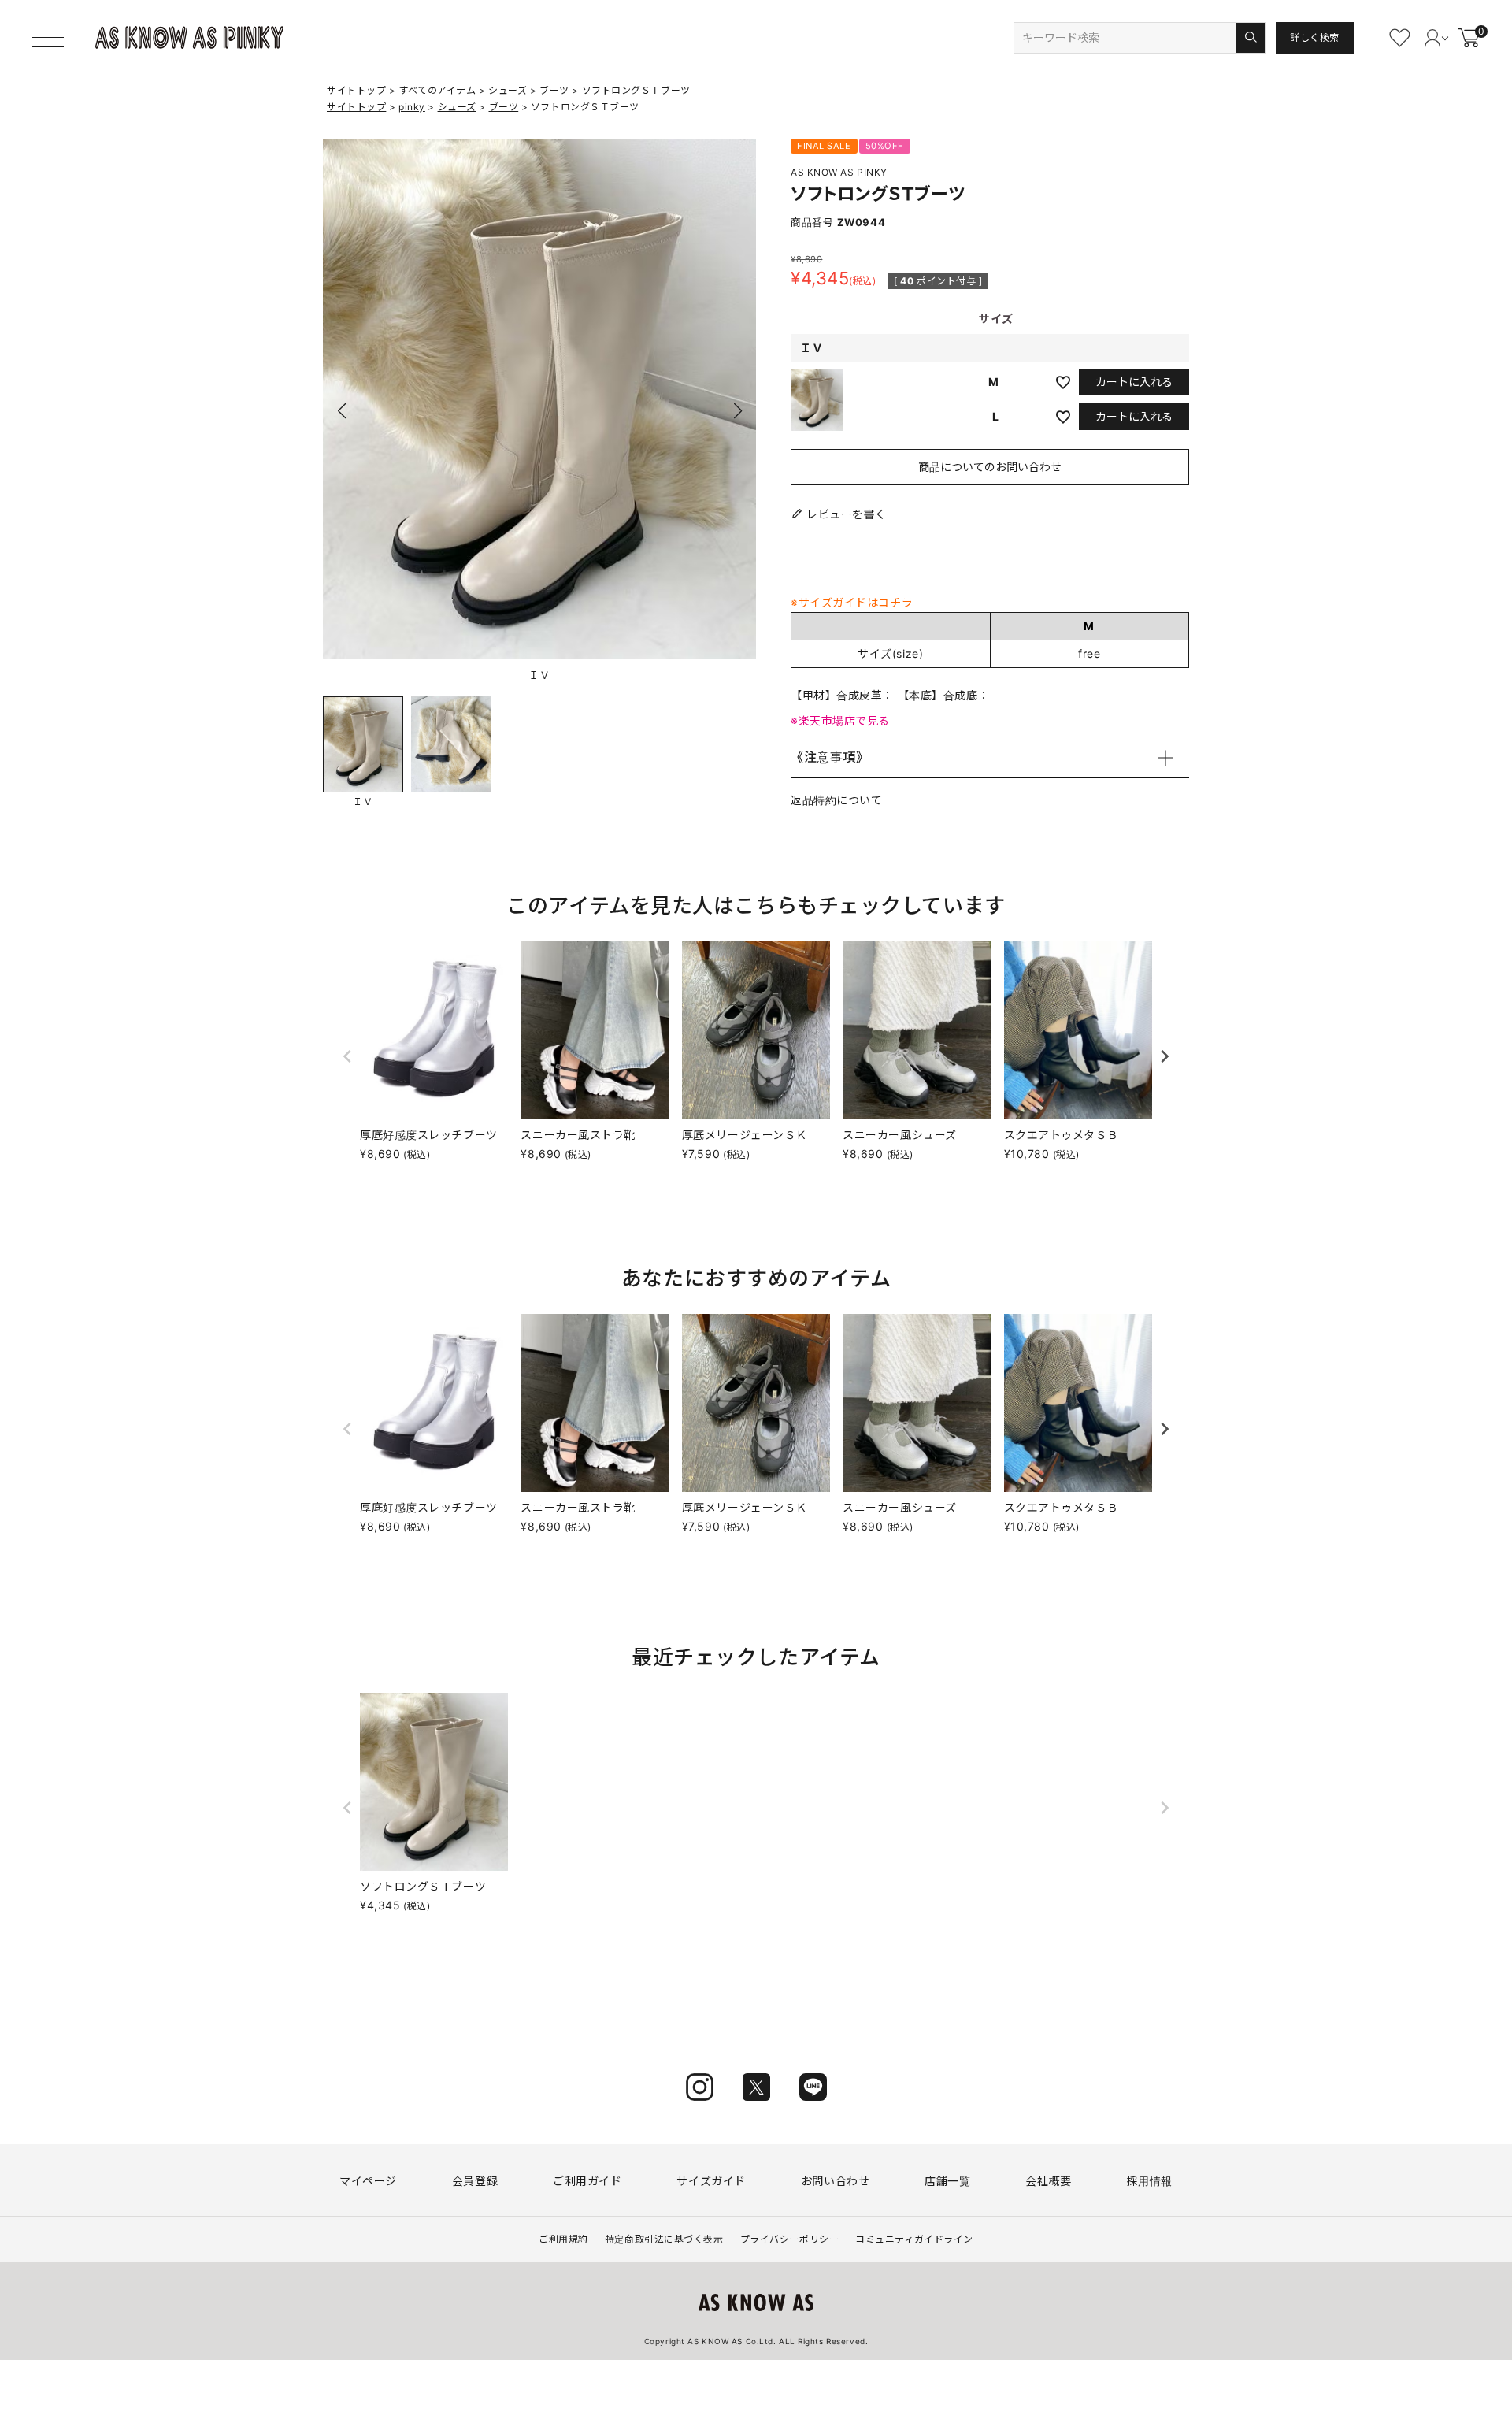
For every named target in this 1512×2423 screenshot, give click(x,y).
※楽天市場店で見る (840, 720)
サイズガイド (711, 2181)
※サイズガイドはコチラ (852, 602)
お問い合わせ (835, 2181)
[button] (737, 411)
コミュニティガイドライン (914, 2239)
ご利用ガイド (587, 2181)
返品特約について (836, 800)
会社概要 (1048, 2181)
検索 (1250, 38)
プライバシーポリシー (790, 2239)
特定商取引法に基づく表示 (664, 2239)
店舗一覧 (947, 2181)
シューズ (508, 90)
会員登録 (475, 2181)
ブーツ (554, 90)
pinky (412, 107)
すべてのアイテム (437, 90)
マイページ (368, 2181)
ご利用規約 (563, 2239)
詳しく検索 (1315, 37)
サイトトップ (356, 90)
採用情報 (1150, 2181)
